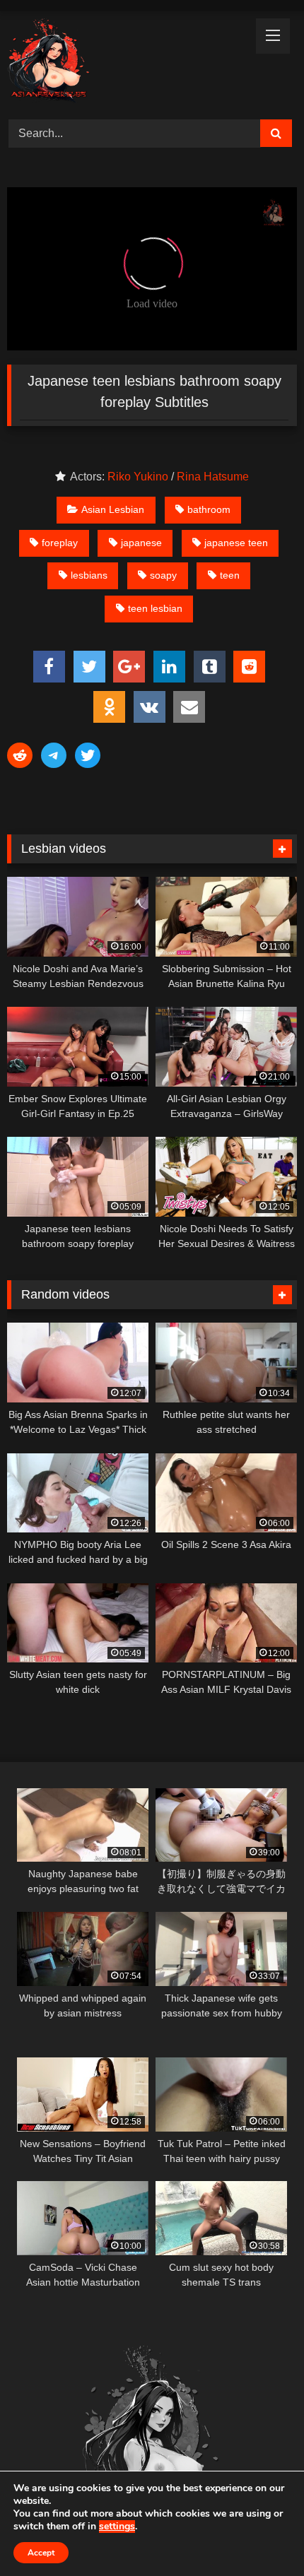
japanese (141, 543)
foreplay (60, 543)
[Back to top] (260, 2534)
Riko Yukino (138, 477)
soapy (163, 575)
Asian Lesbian (113, 509)
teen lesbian (155, 608)
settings (117, 2527)
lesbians (89, 575)
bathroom (209, 509)
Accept (41, 2553)
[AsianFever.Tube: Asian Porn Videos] (124, 63)
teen (230, 575)
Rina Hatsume (213, 477)
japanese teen (236, 543)
